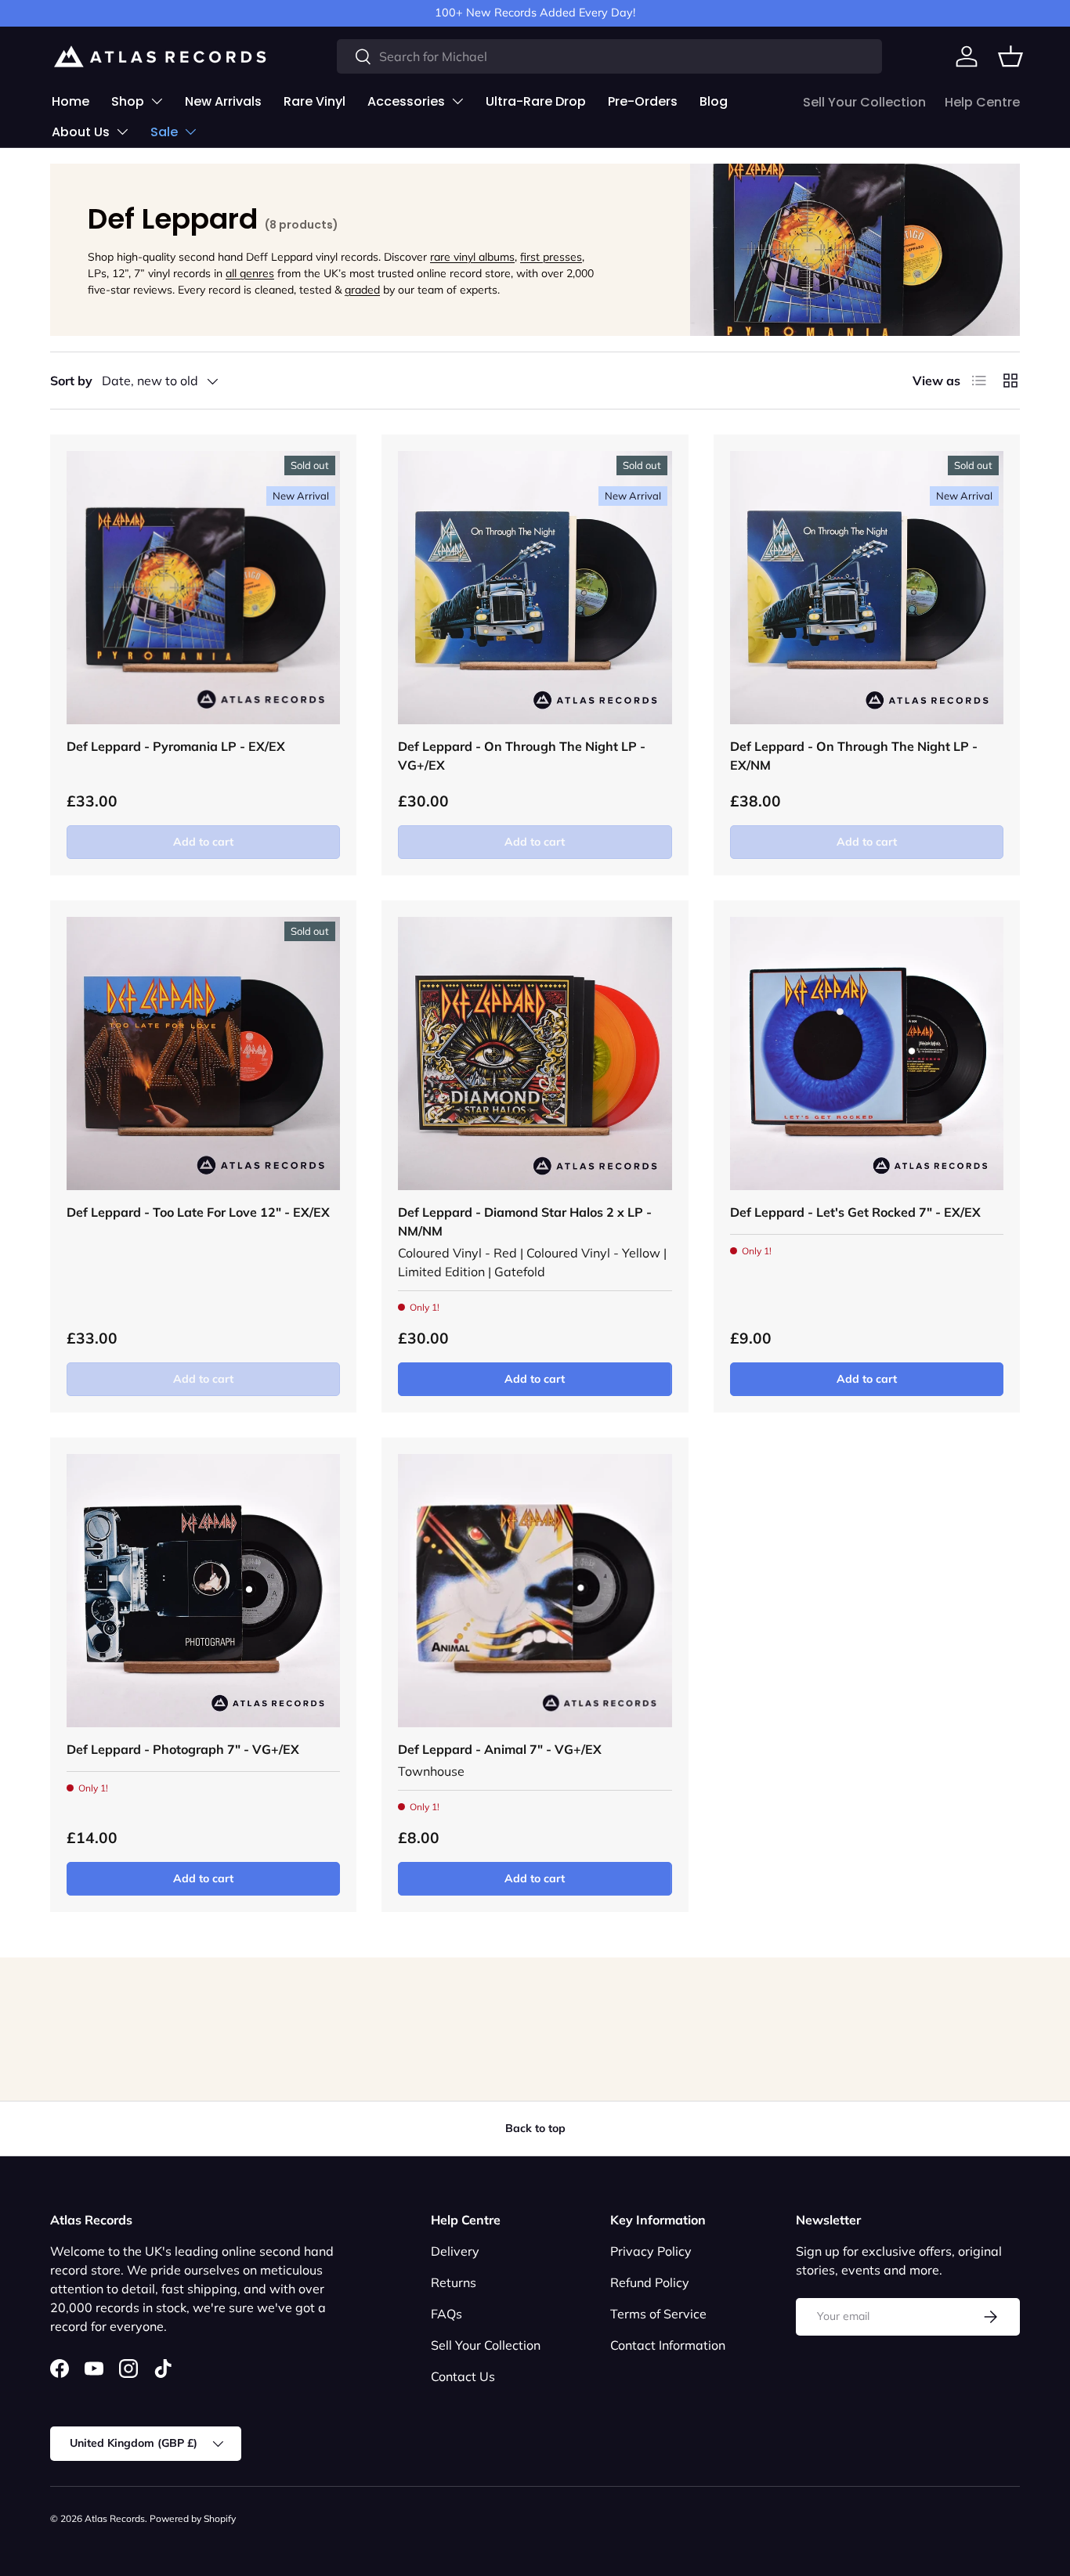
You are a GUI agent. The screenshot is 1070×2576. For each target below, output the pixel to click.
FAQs (446, 2314)
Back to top (535, 2128)
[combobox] (609, 56)
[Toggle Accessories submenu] (457, 101)
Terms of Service (658, 2314)
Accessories (406, 101)
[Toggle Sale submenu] (190, 132)
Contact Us (463, 2376)
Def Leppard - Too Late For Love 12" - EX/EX (198, 1212)
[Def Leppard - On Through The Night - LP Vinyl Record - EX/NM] (867, 588)
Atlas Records (115, 2518)
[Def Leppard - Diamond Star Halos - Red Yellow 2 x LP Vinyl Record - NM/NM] (535, 1053)
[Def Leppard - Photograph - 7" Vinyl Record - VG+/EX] (203, 1591)
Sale (164, 132)
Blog (714, 101)
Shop (128, 101)
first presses (551, 257)
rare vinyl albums (472, 257)
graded (362, 290)
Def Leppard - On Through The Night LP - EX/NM (854, 756)
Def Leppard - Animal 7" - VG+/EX (500, 1749)
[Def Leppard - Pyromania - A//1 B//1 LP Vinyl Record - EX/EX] (203, 588)
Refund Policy (650, 2282)
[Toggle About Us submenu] (122, 132)
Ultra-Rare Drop (536, 101)
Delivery (455, 2251)
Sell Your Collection (864, 102)
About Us (81, 132)
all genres (250, 273)
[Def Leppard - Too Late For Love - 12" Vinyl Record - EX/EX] (203, 1053)
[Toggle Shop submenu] (157, 101)
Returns (454, 2282)
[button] (1010, 56)
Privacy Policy (651, 2251)
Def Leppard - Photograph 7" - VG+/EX (183, 1749)
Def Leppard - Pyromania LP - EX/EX (176, 746)
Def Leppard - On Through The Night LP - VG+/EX (522, 756)
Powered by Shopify (193, 2518)
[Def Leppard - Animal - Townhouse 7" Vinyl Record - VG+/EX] (535, 1591)
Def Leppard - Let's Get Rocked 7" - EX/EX (855, 1212)
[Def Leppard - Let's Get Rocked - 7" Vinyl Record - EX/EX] (867, 1053)
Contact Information (668, 2345)
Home (70, 101)
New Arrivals (223, 101)
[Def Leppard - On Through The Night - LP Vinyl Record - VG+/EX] (535, 588)
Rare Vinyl (314, 101)
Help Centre (982, 102)
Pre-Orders (643, 101)
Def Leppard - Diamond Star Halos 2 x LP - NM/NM (525, 1221)
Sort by (71, 381)
